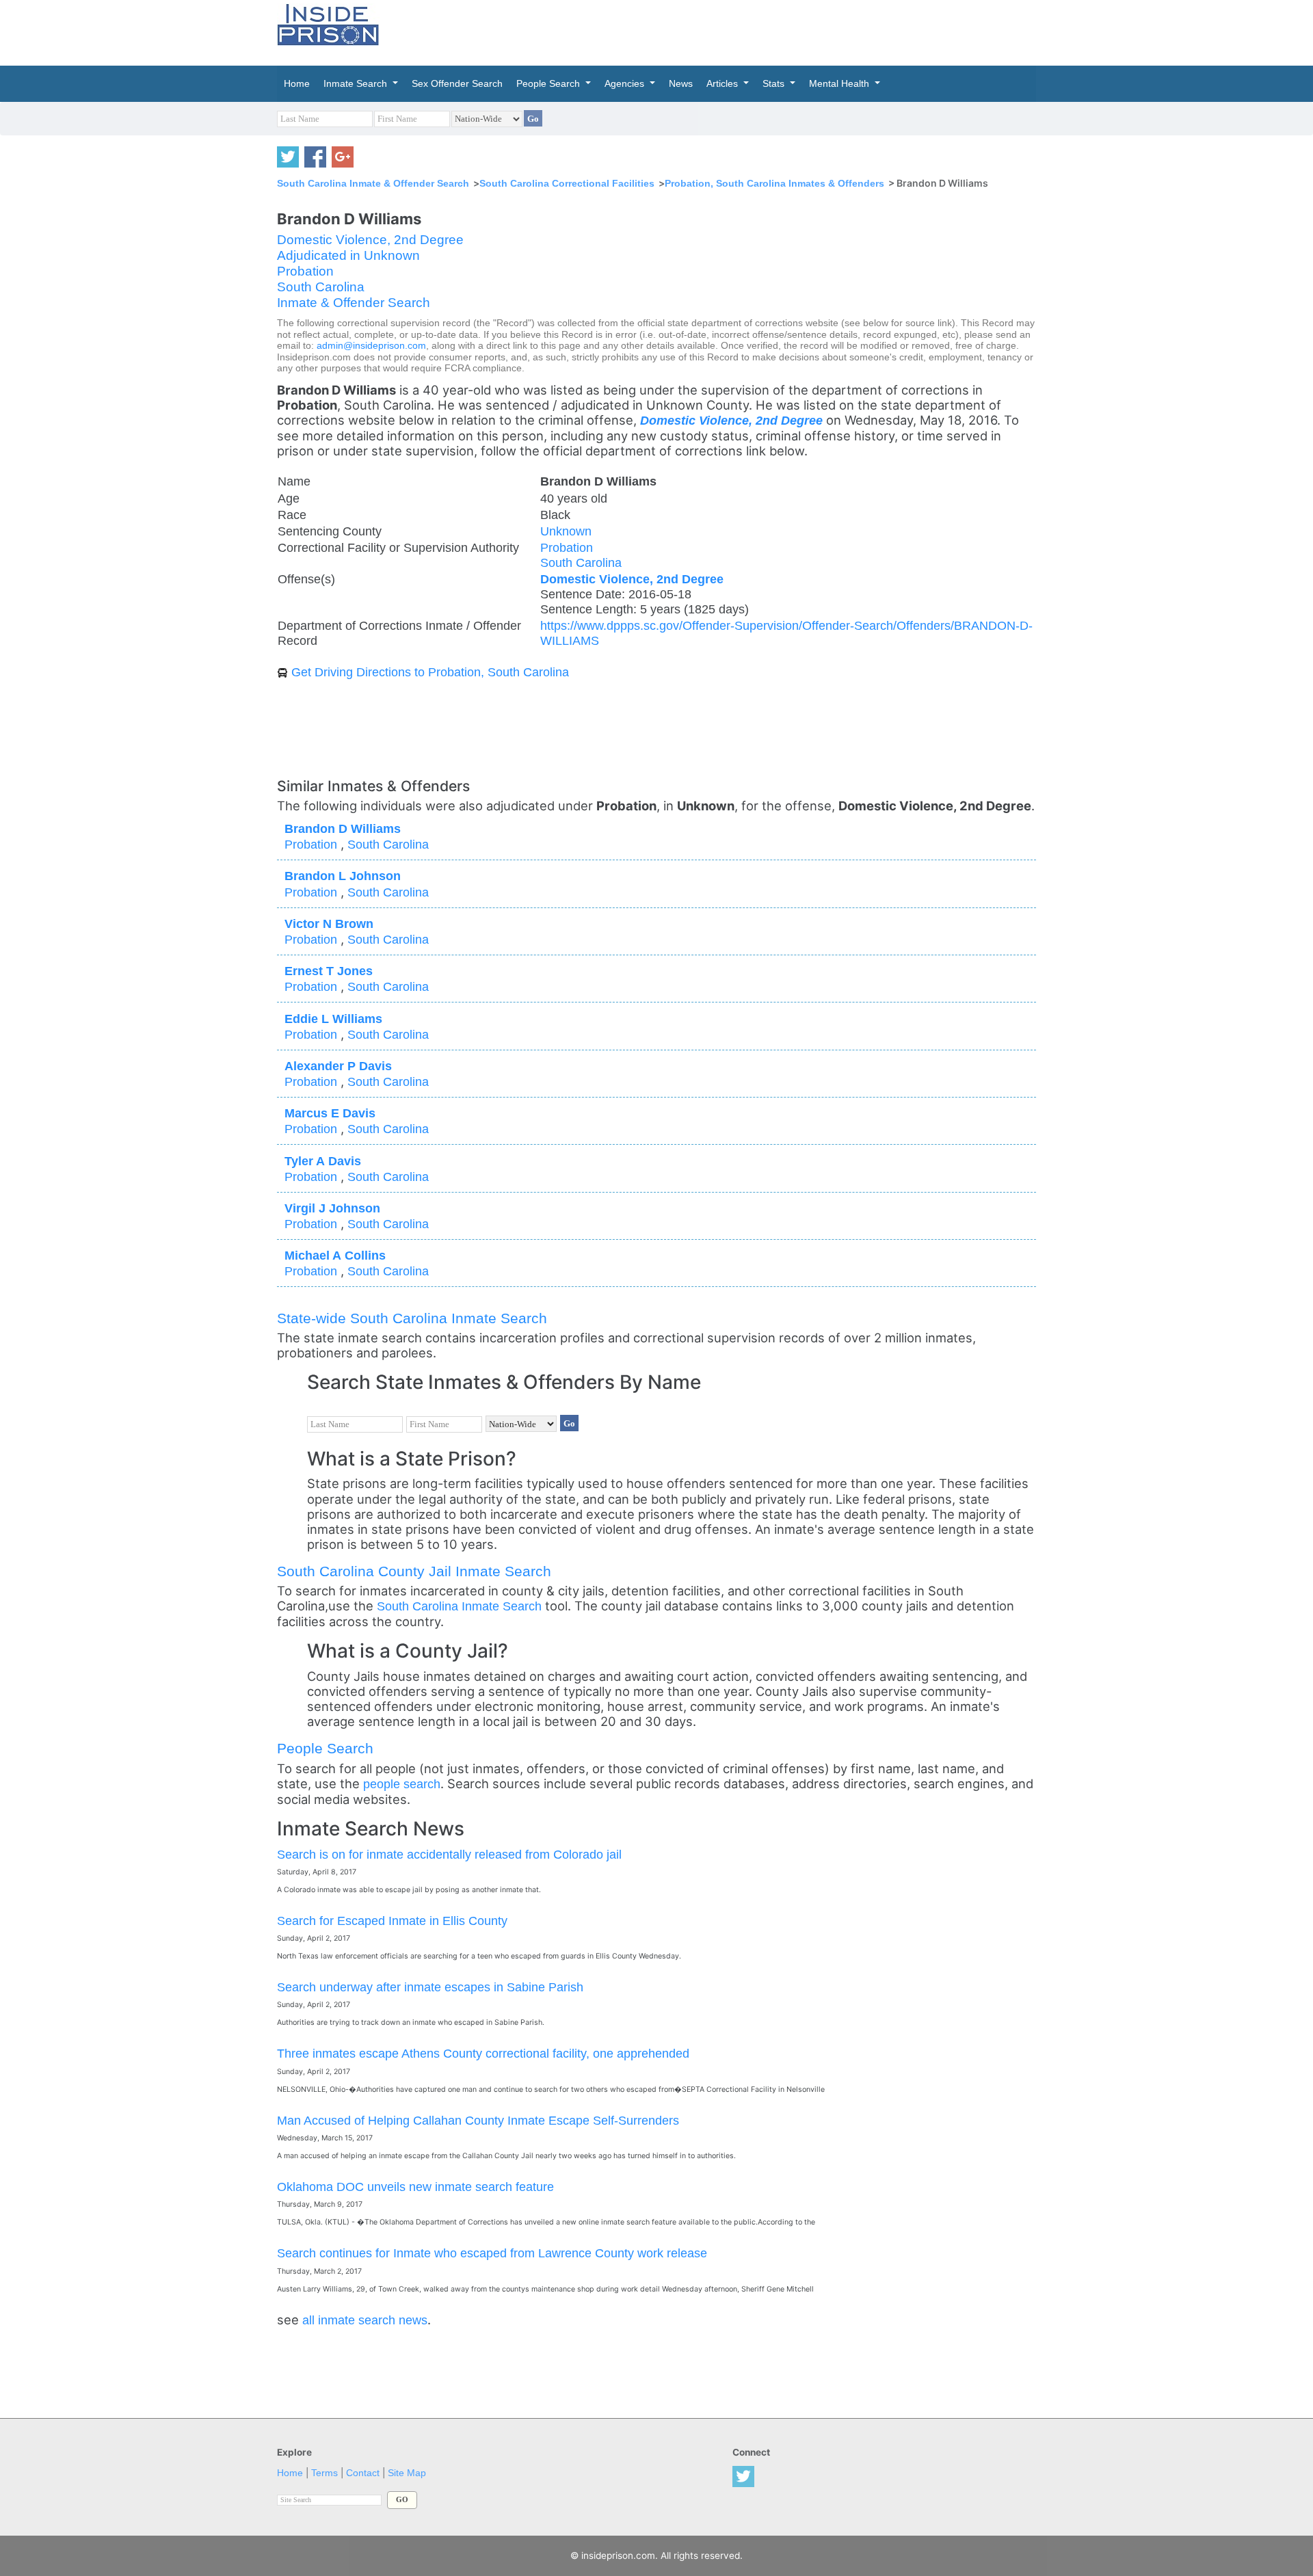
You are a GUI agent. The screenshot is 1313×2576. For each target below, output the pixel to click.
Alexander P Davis (338, 1066)
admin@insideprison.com (371, 346)
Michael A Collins (335, 1255)
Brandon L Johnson (343, 876)
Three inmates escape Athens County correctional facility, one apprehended (483, 2053)
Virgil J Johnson (332, 1208)
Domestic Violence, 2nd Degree (370, 240)
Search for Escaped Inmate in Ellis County (392, 1921)
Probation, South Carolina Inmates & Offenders (774, 183)
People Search (325, 1748)
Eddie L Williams (333, 1019)
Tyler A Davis (323, 1161)
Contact (363, 2473)
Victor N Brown (329, 924)
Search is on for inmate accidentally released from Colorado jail (449, 1854)
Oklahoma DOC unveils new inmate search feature (415, 2187)
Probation (305, 271)
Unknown (566, 531)
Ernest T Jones (329, 971)
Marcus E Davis (330, 1113)
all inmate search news (365, 2320)
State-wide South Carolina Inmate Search (412, 1318)
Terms (324, 2473)
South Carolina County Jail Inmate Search (414, 1571)
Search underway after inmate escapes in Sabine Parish (430, 1987)
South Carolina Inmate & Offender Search (373, 183)
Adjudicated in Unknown (348, 255)
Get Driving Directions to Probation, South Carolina (430, 672)
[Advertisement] (721, 31)
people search (402, 1784)
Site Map (407, 2473)
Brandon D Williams (343, 828)
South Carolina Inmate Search (459, 1606)
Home (290, 2473)
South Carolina (321, 287)
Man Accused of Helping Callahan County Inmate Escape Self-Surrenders (478, 2120)
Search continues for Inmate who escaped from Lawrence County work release (492, 2253)
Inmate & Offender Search (354, 303)
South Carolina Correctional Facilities (567, 183)
